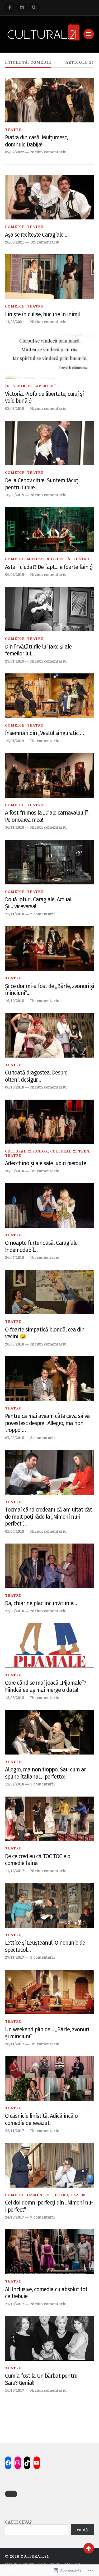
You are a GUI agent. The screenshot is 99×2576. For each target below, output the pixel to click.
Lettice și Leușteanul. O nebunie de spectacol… (45, 1946)
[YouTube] (37, 2463)
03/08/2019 (15, 408)
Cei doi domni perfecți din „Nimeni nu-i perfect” (49, 2206)
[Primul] (89, 2548)
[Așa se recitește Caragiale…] (50, 197)
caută (82, 2530)
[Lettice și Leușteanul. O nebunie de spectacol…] (50, 1905)
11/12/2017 (15, 1871)
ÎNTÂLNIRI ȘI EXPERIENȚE (32, 386)
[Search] (34, 7)
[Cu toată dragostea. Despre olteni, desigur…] (50, 1035)
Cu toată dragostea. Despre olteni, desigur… (36, 1076)
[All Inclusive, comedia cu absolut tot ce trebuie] (50, 2252)
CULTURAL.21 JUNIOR (26, 1151)
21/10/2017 (15, 2304)
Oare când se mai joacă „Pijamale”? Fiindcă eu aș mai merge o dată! (46, 1686)
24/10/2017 (15, 2217)
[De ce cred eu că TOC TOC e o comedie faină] (50, 1819)
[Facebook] (10, 7)
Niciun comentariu (48, 152)
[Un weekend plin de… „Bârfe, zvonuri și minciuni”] (50, 1992)
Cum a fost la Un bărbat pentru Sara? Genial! (41, 2379)
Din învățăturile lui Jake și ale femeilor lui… (38, 650)
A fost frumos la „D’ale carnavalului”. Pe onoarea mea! (47, 816)
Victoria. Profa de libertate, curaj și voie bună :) (44, 398)
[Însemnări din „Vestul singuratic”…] (50, 696)
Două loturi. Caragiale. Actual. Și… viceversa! (39, 903)
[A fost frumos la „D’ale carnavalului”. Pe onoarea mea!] (50, 775)
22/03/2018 (15, 1611)
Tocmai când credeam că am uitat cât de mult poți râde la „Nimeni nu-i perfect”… (48, 1517)
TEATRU (13, 130)
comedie (15, 227)
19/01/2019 (15, 741)
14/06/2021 (15, 322)
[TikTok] (27, 2463)
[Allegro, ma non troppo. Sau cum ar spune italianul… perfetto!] (50, 1732)
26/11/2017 (15, 2044)
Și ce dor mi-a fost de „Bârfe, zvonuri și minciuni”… (49, 990)
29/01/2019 (15, 661)
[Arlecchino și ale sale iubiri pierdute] (50, 1122)
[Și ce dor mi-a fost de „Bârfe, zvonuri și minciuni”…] (50, 949)
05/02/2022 (15, 152)
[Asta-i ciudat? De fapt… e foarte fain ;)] (50, 530)
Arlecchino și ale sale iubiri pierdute (46, 1163)
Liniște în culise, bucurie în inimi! (42, 314)
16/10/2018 (15, 1001)
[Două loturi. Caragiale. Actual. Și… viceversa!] (50, 862)
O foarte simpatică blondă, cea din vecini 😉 (45, 1333)
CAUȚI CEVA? (18, 2522)
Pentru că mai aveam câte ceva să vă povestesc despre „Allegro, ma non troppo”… (47, 1423)
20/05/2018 (15, 1344)
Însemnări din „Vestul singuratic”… (44, 733)
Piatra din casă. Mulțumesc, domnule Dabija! (36, 141)
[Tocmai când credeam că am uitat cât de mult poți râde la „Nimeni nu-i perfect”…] (50, 1472)
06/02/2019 (15, 574)
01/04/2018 (15, 1531)
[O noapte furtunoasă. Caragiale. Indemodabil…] (50, 1206)
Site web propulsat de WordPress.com (43, 2564)
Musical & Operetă (49, 559)
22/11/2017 (15, 2131)
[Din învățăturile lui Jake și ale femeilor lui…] (50, 609)
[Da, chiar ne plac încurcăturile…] (50, 1566)
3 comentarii (43, 1438)
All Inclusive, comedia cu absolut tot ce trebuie (46, 2293)
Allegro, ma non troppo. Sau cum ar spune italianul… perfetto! (45, 1773)
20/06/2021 (15, 242)
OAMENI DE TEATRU (48, 2195)
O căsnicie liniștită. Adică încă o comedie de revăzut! (41, 2120)
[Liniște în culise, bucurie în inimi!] (50, 277)
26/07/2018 (15, 1257)
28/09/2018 (15, 1171)
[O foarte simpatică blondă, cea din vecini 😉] (50, 1292)
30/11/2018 (15, 827)
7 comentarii (43, 2217)
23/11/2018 (15, 914)
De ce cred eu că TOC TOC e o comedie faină (38, 1860)
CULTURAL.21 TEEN (70, 1151)
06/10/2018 (15, 1087)
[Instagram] (22, 7)
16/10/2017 (15, 2390)
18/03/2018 (15, 1698)
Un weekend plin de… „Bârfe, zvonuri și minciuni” (47, 2033)
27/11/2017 (15, 1957)
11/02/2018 (15, 1784)
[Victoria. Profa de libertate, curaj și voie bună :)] (50, 356)
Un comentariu (45, 242)
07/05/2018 (15, 1438)
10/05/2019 (15, 495)
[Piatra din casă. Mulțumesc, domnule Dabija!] (50, 100)
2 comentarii (43, 914)
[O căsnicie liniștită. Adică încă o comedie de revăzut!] (50, 2079)
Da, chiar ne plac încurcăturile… (41, 1603)
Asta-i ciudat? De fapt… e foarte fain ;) (49, 567)
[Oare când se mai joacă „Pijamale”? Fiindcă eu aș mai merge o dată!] (50, 1645)
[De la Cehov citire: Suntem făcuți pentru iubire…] (50, 443)
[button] (11, 2494)
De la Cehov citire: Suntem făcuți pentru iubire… (42, 484)
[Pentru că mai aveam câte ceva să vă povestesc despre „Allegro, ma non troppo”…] (50, 1379)
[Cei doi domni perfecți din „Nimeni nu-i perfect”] (50, 2165)
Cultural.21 (35, 2556)
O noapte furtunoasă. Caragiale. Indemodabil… (42, 1246)
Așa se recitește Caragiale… (36, 235)
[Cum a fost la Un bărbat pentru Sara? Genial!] (50, 2338)
